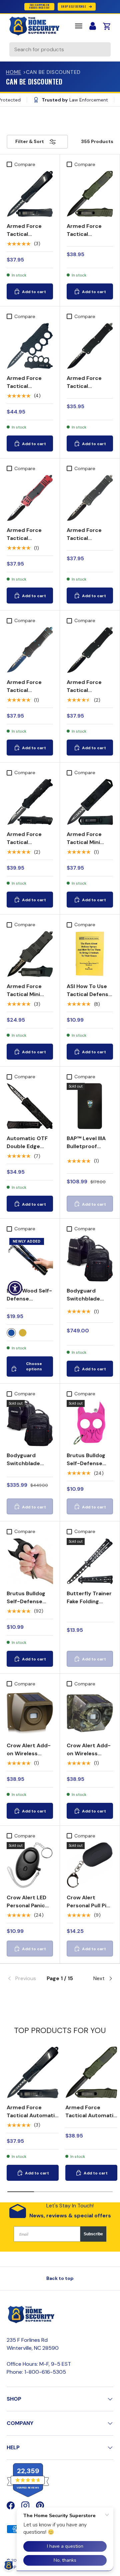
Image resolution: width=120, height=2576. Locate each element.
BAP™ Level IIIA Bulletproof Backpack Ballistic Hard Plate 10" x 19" (86, 1154)
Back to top (60, 2278)
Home (14, 72)
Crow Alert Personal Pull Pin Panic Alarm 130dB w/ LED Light (88, 1913)
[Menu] (79, 26)
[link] (24, 1978)
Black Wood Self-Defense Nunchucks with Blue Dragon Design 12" (29, 1307)
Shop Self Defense (73, 6)
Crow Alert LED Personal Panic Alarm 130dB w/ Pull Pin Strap (27, 1909)
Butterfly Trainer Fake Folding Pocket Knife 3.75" (89, 1605)
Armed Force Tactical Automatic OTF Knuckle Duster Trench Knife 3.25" (27, 398)
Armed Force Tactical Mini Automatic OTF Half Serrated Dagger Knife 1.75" (27, 1006)
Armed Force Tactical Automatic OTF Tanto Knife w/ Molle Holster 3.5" (30, 850)
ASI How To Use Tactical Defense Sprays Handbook (89, 998)
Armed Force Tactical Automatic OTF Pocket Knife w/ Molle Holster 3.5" (30, 546)
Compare (25, 164)
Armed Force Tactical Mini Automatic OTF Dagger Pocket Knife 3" (87, 850)
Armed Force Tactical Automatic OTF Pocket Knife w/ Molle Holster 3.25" (87, 398)
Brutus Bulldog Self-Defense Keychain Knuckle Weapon (90, 1467)
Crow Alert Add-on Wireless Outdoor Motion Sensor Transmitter (29, 1761)
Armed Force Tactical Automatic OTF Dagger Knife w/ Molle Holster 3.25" (28, 246)
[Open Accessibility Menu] (15, 1288)
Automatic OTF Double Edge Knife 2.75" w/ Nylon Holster (27, 1150)
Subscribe (93, 2234)
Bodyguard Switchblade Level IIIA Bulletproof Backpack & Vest (29, 1471)
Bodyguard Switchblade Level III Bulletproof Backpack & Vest (89, 1307)
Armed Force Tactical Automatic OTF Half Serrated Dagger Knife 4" (87, 242)
